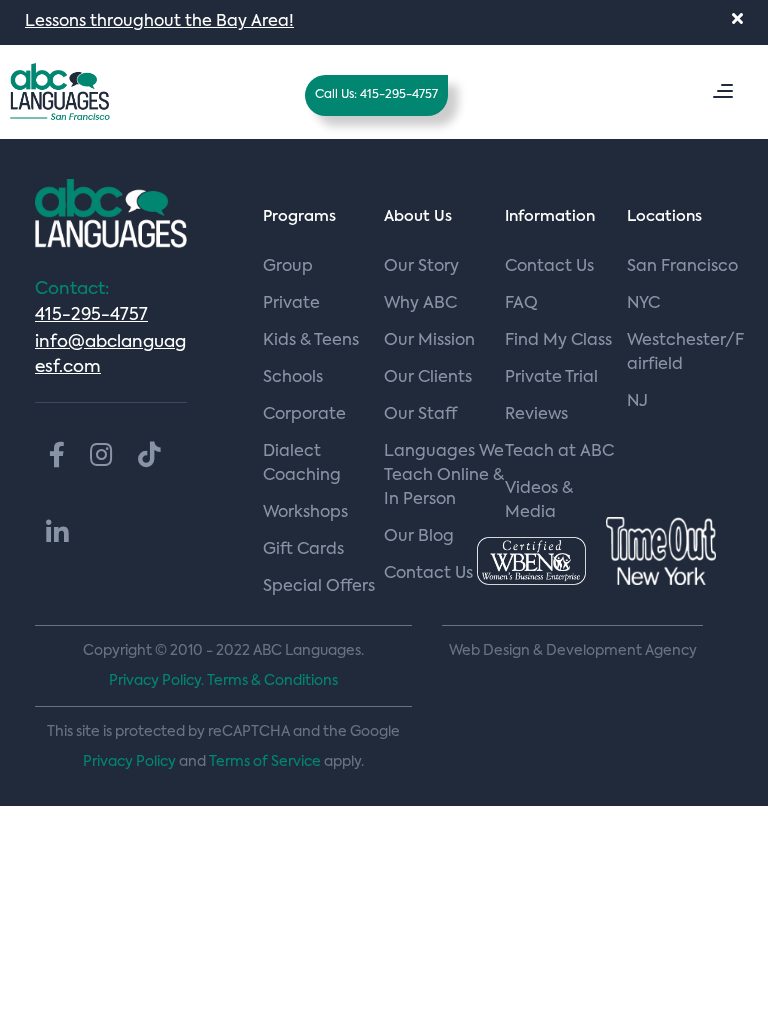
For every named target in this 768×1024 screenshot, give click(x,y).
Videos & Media (539, 501)
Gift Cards (303, 550)
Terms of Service (265, 762)
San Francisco (682, 267)
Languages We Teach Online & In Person (444, 476)
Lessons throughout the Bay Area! (159, 22)
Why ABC (420, 304)
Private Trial (551, 378)
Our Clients (428, 378)
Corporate (304, 415)
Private (291, 304)
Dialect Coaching (302, 464)
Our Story (421, 267)
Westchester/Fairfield (685, 353)
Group (288, 267)
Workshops (305, 513)
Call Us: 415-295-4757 (376, 95)
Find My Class (558, 341)
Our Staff (420, 415)
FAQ (521, 304)
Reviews (536, 415)
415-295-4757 (91, 315)
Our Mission (429, 341)
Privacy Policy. (156, 681)
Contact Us (549, 267)
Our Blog (419, 537)
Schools (293, 378)
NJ (637, 402)
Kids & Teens (311, 341)
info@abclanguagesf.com (110, 355)
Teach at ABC (559, 452)
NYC (643, 304)
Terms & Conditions (272, 681)
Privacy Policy (129, 762)
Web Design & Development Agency (573, 651)
